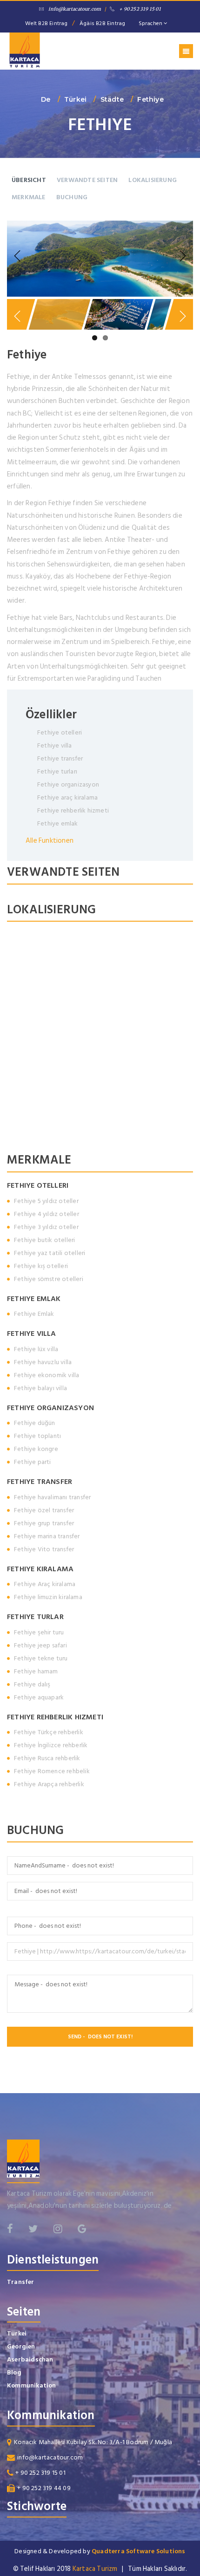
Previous (19, 256)
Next (181, 256)
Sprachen (151, 23)
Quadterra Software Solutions (139, 2551)
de (46, 99)
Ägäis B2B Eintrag (102, 23)
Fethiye (150, 99)
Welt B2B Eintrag (46, 23)
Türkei (75, 99)
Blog (14, 2372)
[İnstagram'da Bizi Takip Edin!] (58, 2229)
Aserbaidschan (30, 2359)
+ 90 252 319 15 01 (140, 9)
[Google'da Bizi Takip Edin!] (82, 2229)
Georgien (21, 2346)
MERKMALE (29, 197)
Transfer (21, 2282)
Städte (112, 99)
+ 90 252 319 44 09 (44, 2488)
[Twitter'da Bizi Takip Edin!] (33, 2229)
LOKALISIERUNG (153, 180)
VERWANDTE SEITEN (87, 180)
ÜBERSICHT (29, 180)
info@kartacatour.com (75, 9)
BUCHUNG (72, 197)
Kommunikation (32, 2385)
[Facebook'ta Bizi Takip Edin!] (10, 2229)
